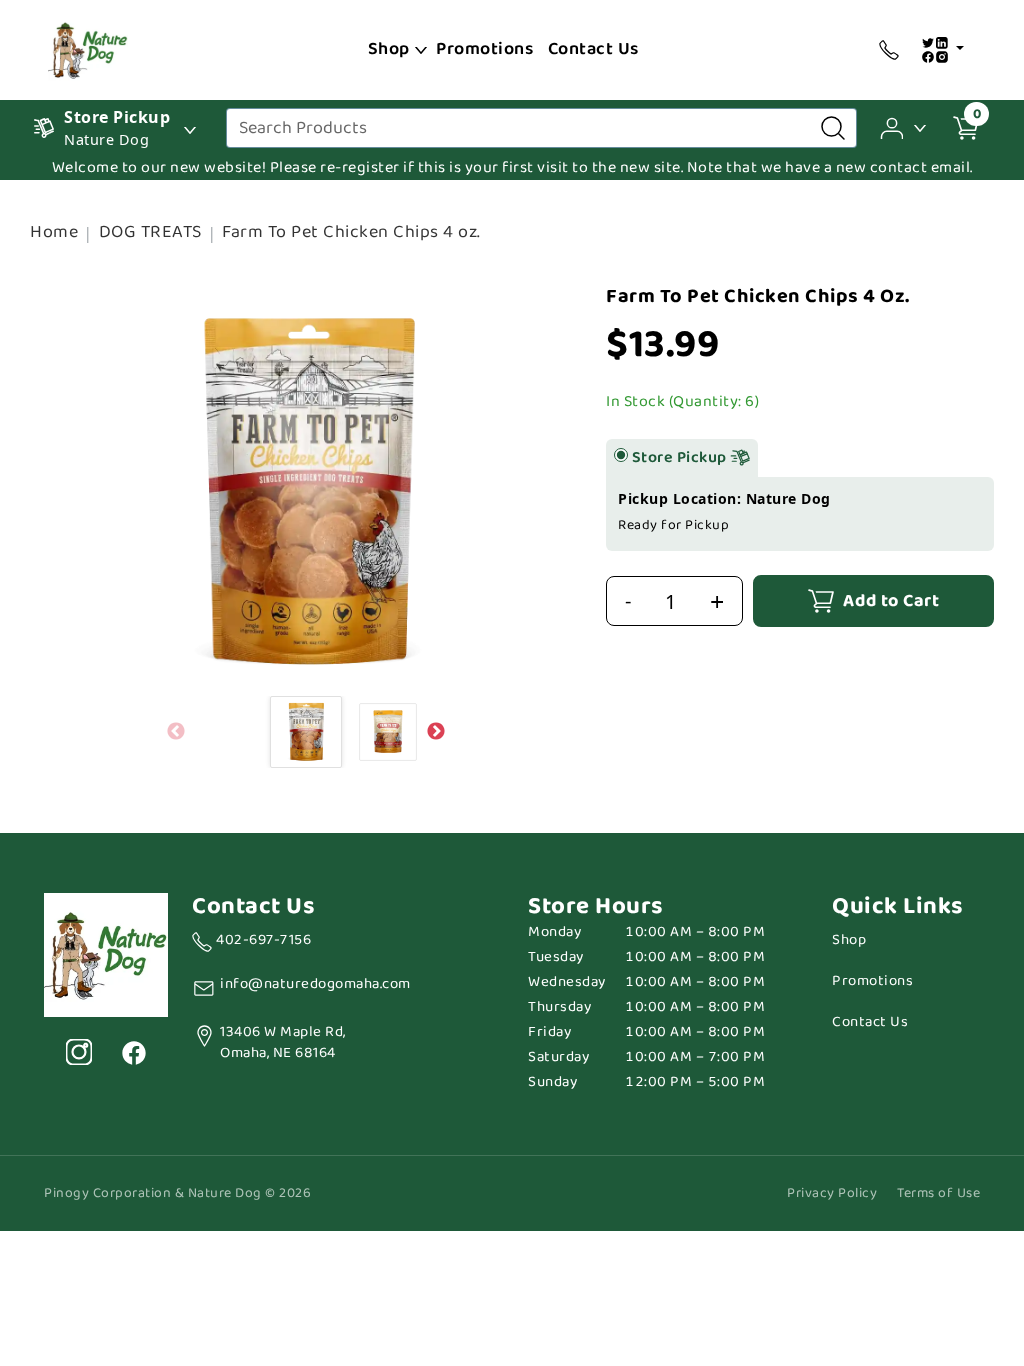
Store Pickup (681, 458)
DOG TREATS (150, 232)
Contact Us (593, 49)
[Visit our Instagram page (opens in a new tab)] (79, 1052)
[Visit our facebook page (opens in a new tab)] (133, 1052)
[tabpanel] (800, 514)
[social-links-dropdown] (942, 50)
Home (54, 232)
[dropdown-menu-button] (421, 50)
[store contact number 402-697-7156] (889, 50)
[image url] (88, 48)
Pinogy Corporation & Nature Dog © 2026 (177, 1193)
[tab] (621, 455)
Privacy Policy (832, 1193)
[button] (904, 126)
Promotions (484, 49)
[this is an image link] (106, 953)
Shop (389, 49)
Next (436, 732)
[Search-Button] (833, 128)
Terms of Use (938, 1193)
